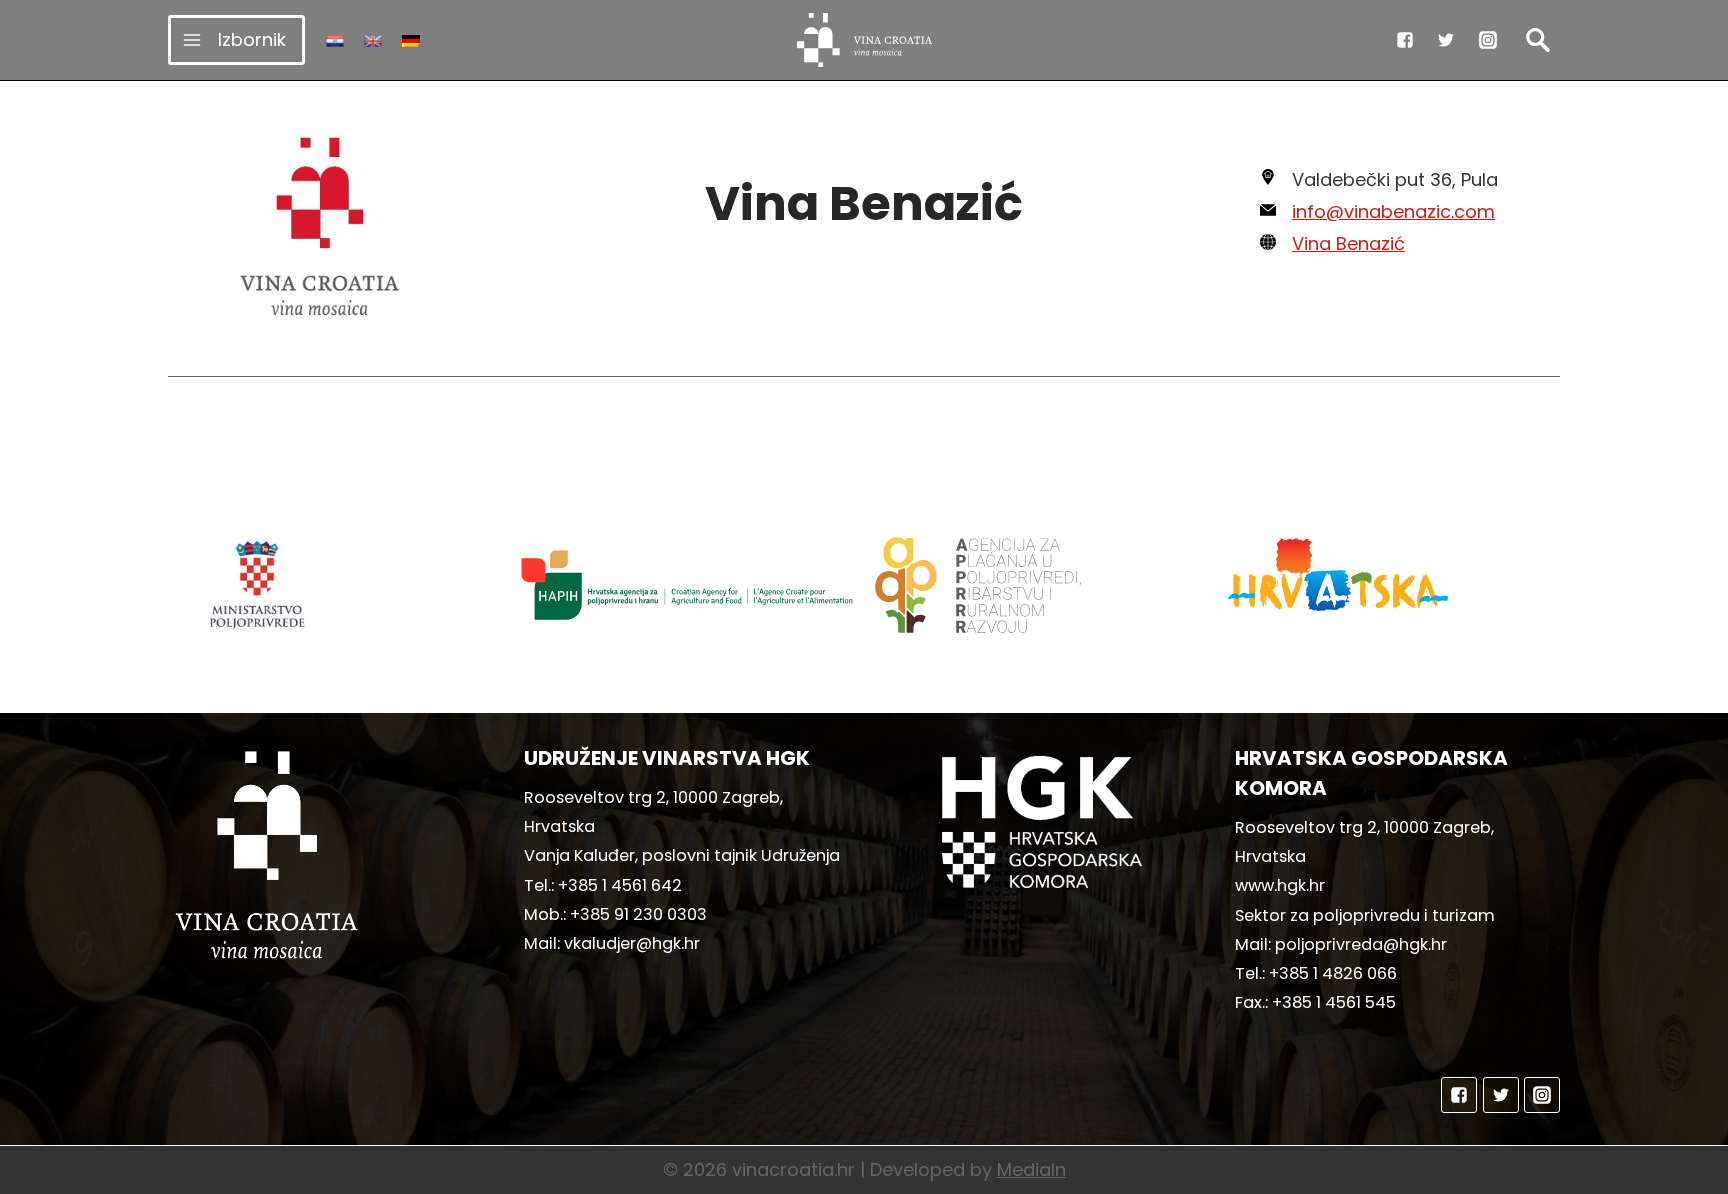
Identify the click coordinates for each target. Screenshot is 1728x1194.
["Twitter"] (1446, 40)
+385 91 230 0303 (638, 914)
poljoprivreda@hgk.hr (1361, 944)
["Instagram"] (1488, 40)
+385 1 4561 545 (1334, 1002)
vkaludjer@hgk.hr (632, 943)
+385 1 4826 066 (1333, 973)
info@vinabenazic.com (1393, 211)
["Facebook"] (1405, 40)
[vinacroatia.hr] (864, 40)
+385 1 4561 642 (620, 885)
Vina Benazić (1348, 243)
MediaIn (1031, 1169)
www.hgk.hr (1280, 885)
